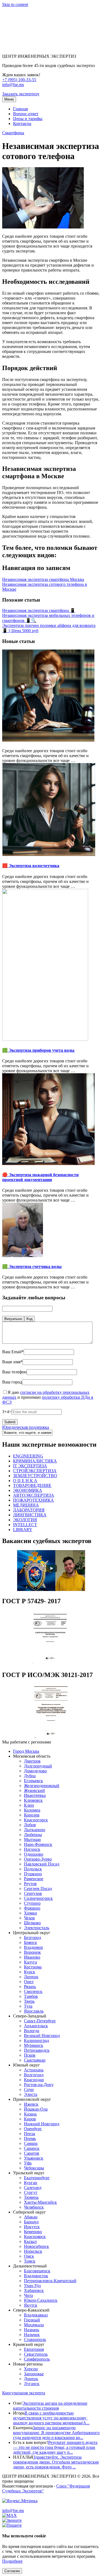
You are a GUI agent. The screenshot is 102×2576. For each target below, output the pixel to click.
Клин (29, 1805)
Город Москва (26, 1751)
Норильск (33, 2251)
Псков (30, 2055)
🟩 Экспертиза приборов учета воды (38, 1050)
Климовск (33, 1800)
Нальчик (32, 2335)
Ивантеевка (35, 1795)
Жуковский (34, 1790)
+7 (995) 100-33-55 (19, 80)
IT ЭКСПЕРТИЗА (30, 1466)
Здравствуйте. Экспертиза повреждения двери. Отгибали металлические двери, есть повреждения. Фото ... (56, 2462)
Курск (30, 1972)
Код (30, 1319)
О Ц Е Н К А (25, 1481)
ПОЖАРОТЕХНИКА (33, 1500)
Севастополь (36, 2354)
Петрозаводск (37, 2050)
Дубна (30, 1776)
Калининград (36, 2040)
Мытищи (32, 1839)
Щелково (32, 1923)
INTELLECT (25, 1525)
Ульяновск (34, 2158)
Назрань (32, 2330)
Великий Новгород (42, 2036)
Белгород (33, 1938)
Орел (29, 1982)
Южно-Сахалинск (41, 2300)
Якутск (31, 2305)
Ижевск (31, 2104)
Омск (29, 2256)
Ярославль (34, 2011)
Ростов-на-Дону (39, 2085)
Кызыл (30, 2241)
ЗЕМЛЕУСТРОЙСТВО (35, 1476)
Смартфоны (13, 133)
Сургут (31, 2192)
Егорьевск (33, 1781)
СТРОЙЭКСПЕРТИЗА (35, 1471)
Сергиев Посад (38, 1888)
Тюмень (31, 2197)
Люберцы (33, 1835)
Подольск (33, 1869)
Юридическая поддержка (26, 1427)
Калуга (30, 1962)
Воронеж (32, 1952)
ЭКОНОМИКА (28, 1490)
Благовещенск (37, 2271)
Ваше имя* (12, 1362)
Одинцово (34, 1854)
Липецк (31, 1977)
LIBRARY (23, 1530)
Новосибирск (36, 2246)
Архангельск (36, 2026)
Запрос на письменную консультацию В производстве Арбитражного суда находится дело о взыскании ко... (56, 2433)
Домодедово (35, 1771)
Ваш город (12, 1382)
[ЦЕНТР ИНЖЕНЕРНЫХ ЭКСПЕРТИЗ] (25, 47)
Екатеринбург (37, 2178)
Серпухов (33, 1893)
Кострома (33, 1967)
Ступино (32, 1903)
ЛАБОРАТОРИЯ (29, 1510)
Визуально (13, 1319)
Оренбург (33, 2129)
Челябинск (34, 2207)
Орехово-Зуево (38, 1859)
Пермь (30, 2138)
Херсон (31, 2369)
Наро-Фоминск (38, 1844)
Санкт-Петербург (40, 2021)
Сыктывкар (35, 2060)
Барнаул (31, 2222)
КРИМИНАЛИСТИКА (35, 1461)
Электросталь (37, 1928)
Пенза (30, 2134)
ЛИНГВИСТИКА (30, 1515)
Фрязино (32, 1908)
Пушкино (33, 1874)
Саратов (32, 2153)
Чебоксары (34, 2168)
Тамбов (31, 1996)
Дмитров (32, 1761)
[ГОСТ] (51, 1663)
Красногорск (36, 1820)
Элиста (31, 2094)
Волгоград (34, 2075)
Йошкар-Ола (36, 2109)
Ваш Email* (13, 1352)
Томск (30, 2261)
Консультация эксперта (24, 2393)
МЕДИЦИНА (26, 1505)
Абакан (31, 2217)
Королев (32, 1815)
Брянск (30, 1942)
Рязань (30, 1987)
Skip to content (15, 4)
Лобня (30, 1825)
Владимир (33, 1947)
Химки (30, 1913)
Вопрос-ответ (26, 114)
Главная (20, 109)
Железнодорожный (42, 1786)
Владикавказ (36, 2315)
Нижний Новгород (42, 2124)
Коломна (32, 1810)
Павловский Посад (42, 1864)
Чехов (29, 1918)
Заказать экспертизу (21, 94)
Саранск (32, 2148)
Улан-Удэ (32, 2286)
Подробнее (12, 2561)
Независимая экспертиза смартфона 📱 (39, 610)
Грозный (32, 2320)
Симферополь (37, 2359)
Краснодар (34, 2080)
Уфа (28, 2163)
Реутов (30, 1884)
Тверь (29, 2001)
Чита (28, 2295)
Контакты (22, 124)
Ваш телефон (14, 1372)
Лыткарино (35, 1830)
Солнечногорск (38, 1898)
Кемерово (33, 2232)
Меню (9, 99)
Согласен (12, 2571)
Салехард (33, 2188)
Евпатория (34, 2349)
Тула (28, 2006)
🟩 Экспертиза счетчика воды (32, 1266)
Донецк (31, 2379)
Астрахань (34, 2070)
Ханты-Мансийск (40, 2202)
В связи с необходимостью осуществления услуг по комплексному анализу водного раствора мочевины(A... (51, 2418)
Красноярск (35, 2237)
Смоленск (33, 1991)
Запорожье (34, 2374)
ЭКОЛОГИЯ (25, 1520)
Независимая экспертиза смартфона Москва (43, 579)
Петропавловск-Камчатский (50, 2281)
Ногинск (32, 1849)
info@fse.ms (13, 85)
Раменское (34, 1879)
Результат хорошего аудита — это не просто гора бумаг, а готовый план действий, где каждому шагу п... (55, 2447)
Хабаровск (34, 2290)
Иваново (32, 1957)
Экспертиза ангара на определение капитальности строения (50, 2406)
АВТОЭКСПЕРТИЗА (34, 1495)
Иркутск (32, 2227)
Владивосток (36, 2276)
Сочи (29, 2089)
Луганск (32, 2384)
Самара (31, 2143)
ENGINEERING (28, 1456)
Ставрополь (35, 2339)
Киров (30, 2119)
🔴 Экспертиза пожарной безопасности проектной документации (40, 1177)
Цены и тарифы (28, 119)
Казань (30, 2114)
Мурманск (34, 2045)
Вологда (32, 2031)
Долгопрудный (38, 1766)
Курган (31, 2183)
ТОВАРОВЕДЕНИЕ (32, 1485)
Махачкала (34, 2325)
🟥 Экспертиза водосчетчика (31, 866)
